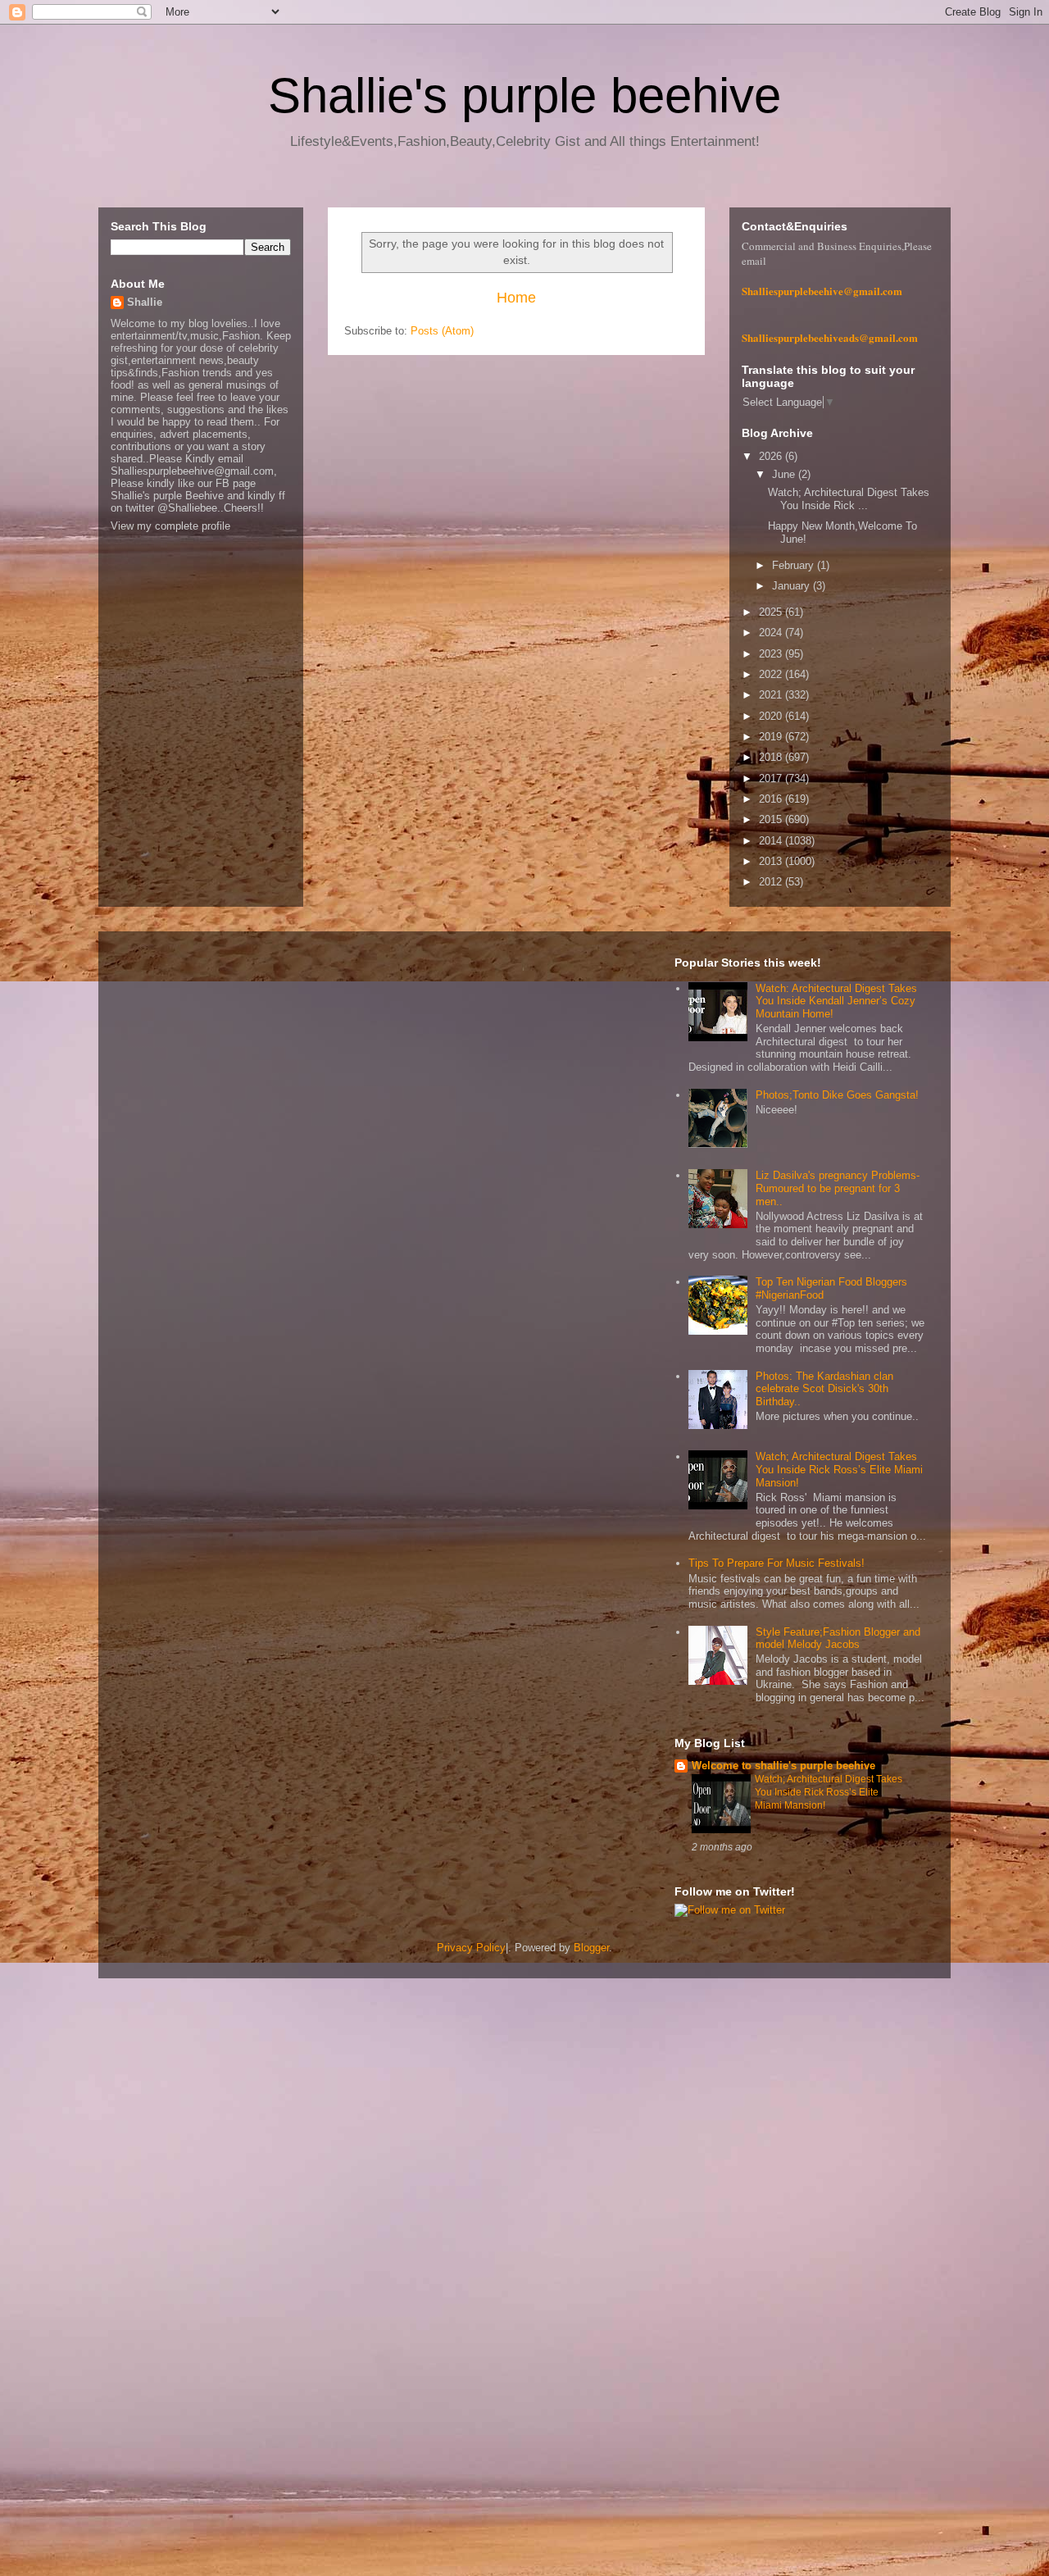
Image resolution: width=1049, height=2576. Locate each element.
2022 (772, 674)
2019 (772, 737)
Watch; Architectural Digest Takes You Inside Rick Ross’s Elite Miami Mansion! (839, 1469)
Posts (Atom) (442, 331)
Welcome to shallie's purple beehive (783, 1766)
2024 (772, 633)
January (792, 586)
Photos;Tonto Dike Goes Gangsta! (837, 1095)
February (795, 565)
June (785, 474)
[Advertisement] (492, 2248)
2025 (772, 612)
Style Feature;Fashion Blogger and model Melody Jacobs (838, 1638)
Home (516, 298)
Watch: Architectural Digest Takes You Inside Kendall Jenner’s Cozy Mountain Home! (836, 1001)
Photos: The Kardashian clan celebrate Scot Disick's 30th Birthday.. (824, 1389)
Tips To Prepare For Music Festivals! (777, 1563)
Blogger (591, 1948)
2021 (772, 695)
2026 (772, 456)
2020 (772, 716)
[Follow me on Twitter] (730, 1910)
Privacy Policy (471, 1948)
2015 (772, 819)
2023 (772, 654)
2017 (772, 778)
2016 (772, 799)
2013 (772, 861)
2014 (772, 841)
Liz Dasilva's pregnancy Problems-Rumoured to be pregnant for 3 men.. (838, 1188)
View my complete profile (170, 526)
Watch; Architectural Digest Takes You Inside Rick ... (849, 499)
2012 (772, 882)
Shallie (145, 302)
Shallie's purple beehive (524, 96)
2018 (772, 757)
